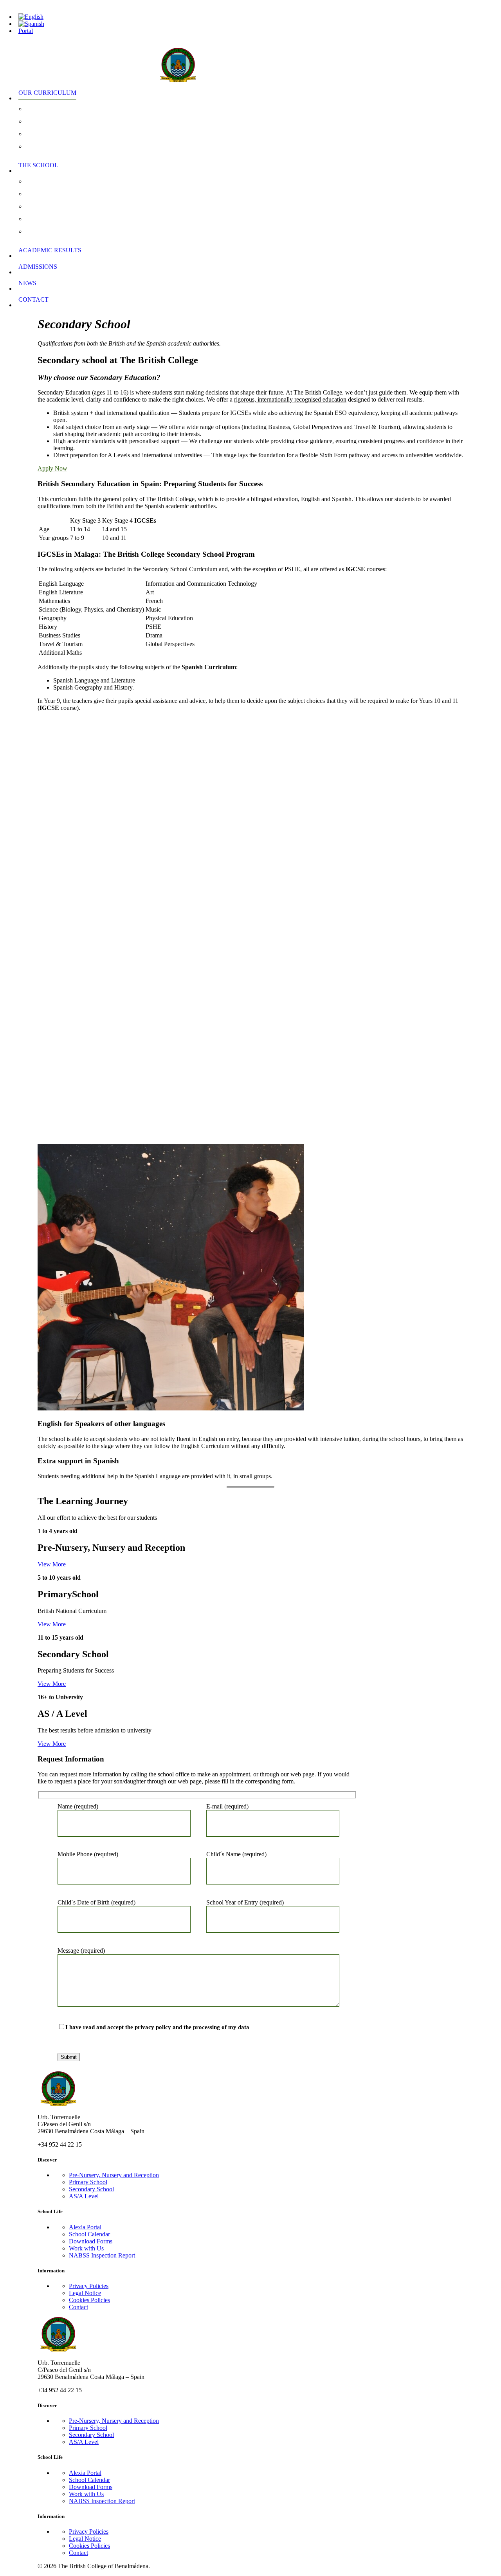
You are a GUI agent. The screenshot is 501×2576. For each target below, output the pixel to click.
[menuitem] (258, 17)
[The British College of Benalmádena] (255, 60)
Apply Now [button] (52, 468)
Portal (26, 31)
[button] (52, 1564)
